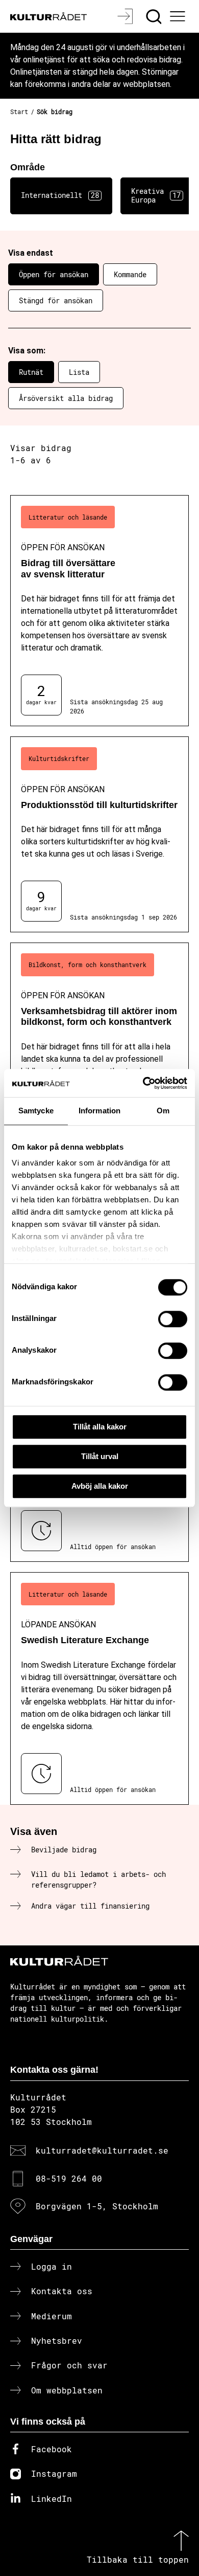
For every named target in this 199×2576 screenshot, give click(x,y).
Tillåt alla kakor (100, 1427)
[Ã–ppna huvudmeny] (179, 16)
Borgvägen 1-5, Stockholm (97, 2206)
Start (19, 111)
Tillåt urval (100, 1456)
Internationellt (60, 195)
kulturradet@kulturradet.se (102, 2150)
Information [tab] (99, 1111)
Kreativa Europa (156, 195)
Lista (79, 372)
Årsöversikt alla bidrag (66, 398)
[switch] (173, 1319)
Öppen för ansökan (54, 274)
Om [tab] (163, 1111)
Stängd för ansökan (56, 300)
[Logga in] (126, 16)
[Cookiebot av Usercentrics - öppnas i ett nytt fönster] (143, 1083)
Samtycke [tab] (36, 1111)
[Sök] (155, 16)
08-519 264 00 (69, 2178)
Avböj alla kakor (100, 1486)
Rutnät (31, 372)
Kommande (130, 274)
